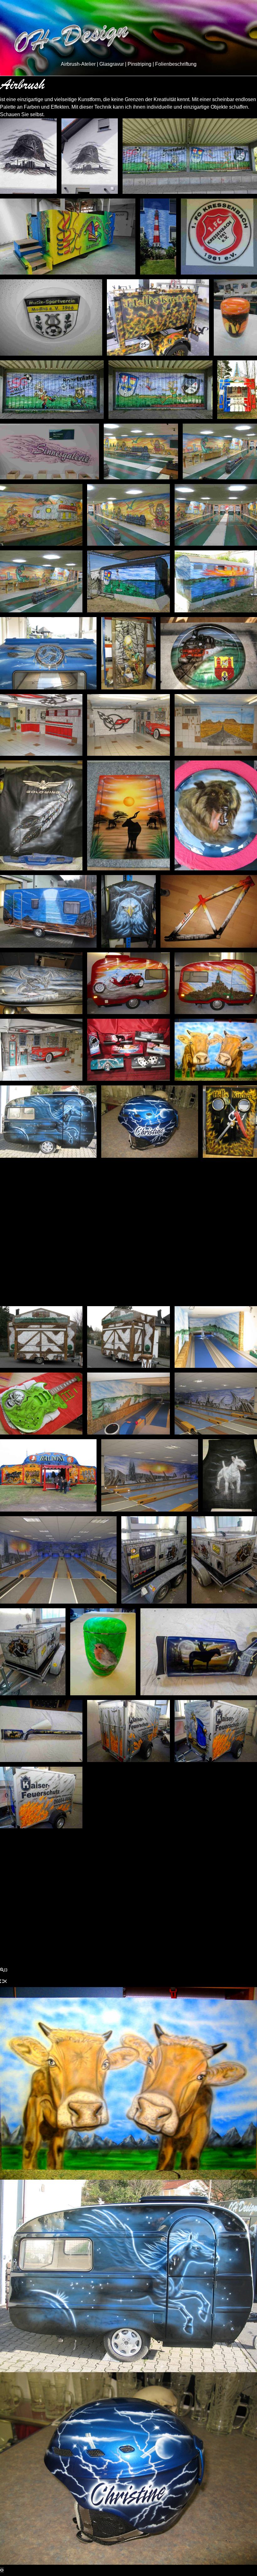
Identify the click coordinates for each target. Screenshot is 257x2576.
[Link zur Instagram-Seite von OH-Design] (97, 1907)
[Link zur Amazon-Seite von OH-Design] (139, 1907)
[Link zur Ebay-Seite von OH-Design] (161, 1907)
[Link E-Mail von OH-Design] (118, 1907)
